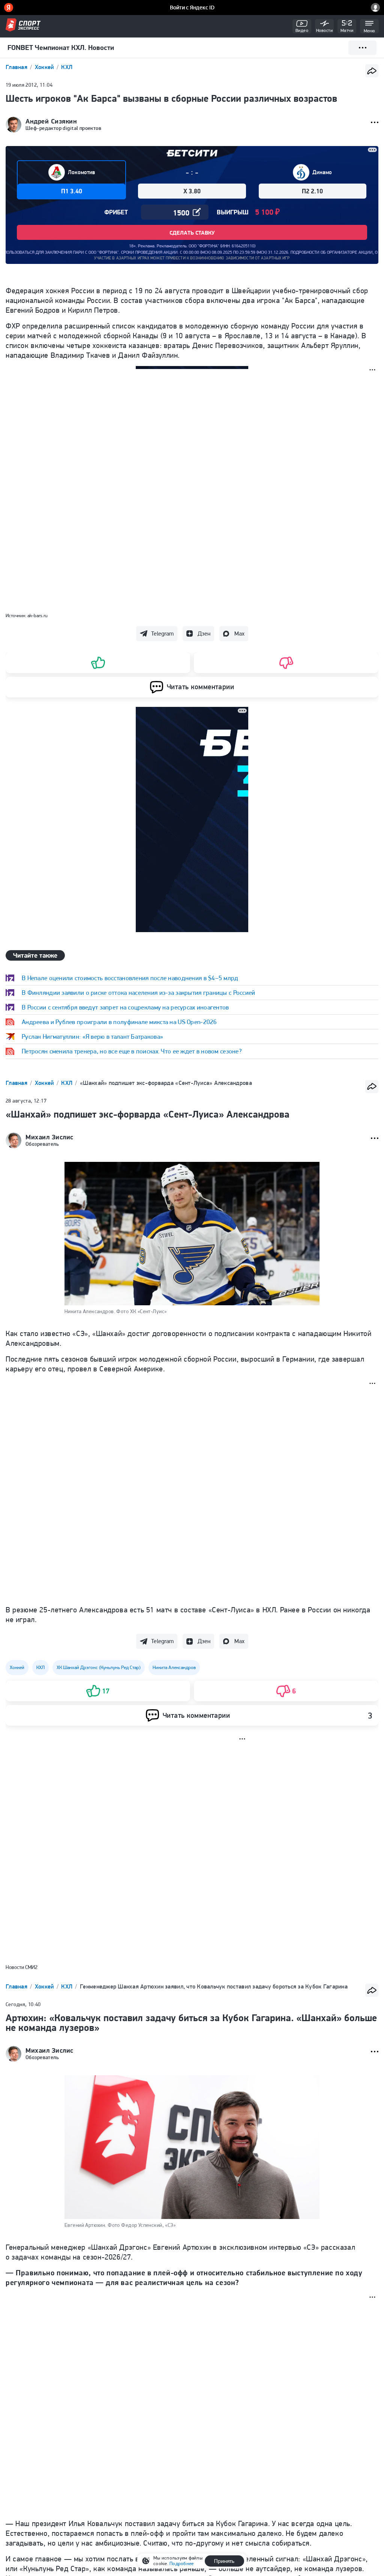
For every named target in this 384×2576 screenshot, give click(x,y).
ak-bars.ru (37, 615)
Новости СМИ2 (22, 1967)
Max (239, 633)
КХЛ (67, 67)
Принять (224, 2561)
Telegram (162, 633)
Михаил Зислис (49, 1137)
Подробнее (181, 2563)
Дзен (204, 633)
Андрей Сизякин (51, 121)
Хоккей (45, 67)
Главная (17, 67)
